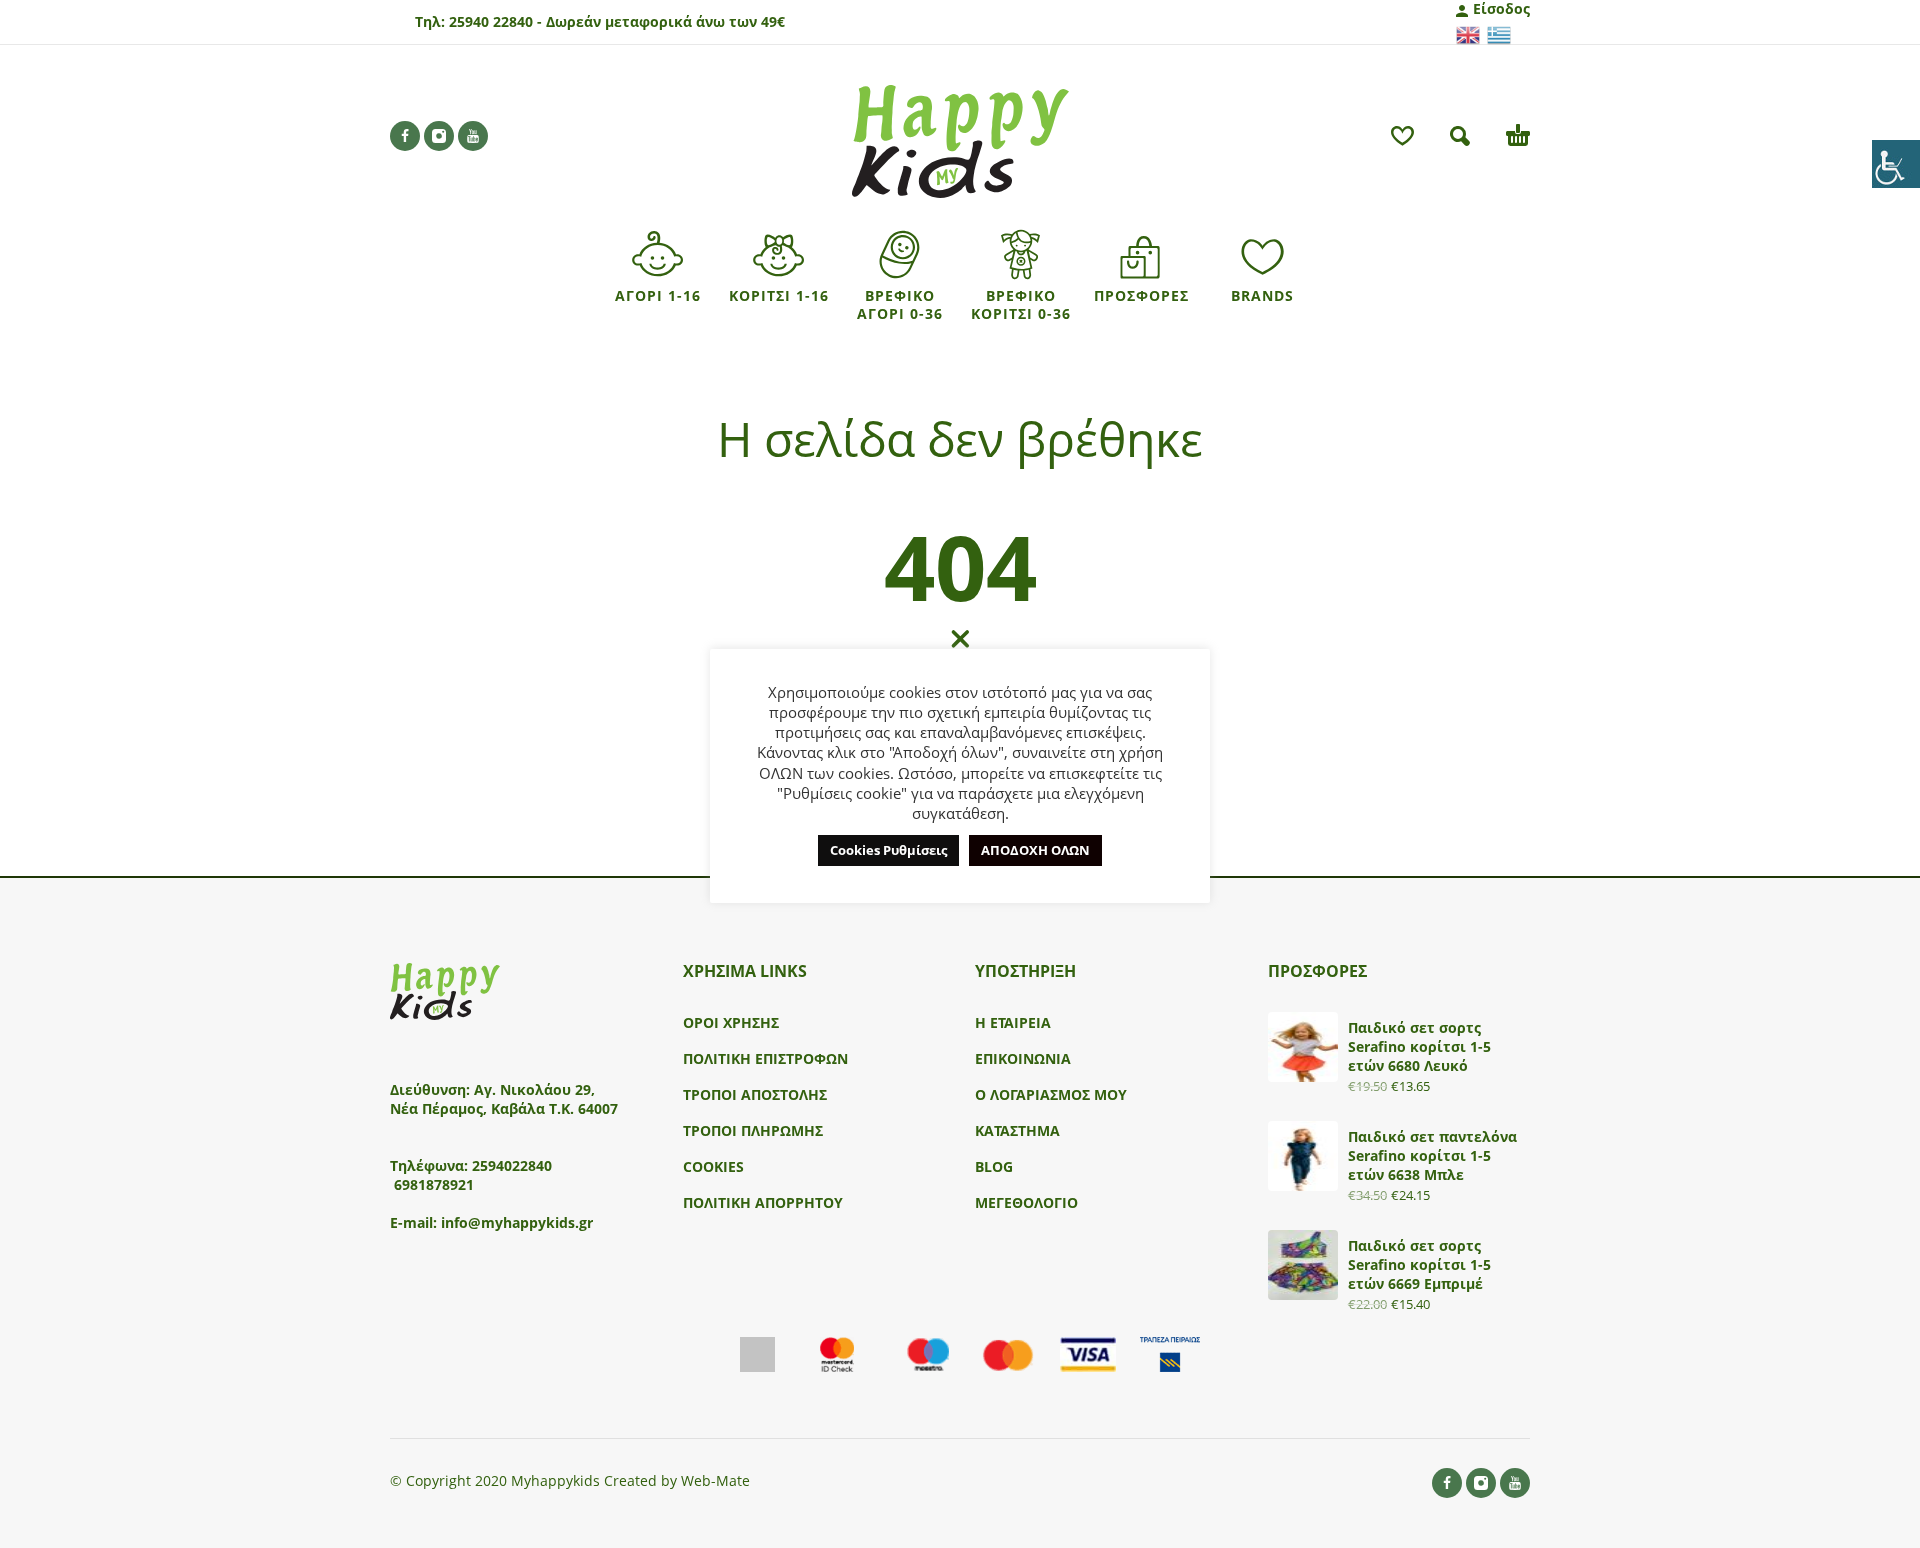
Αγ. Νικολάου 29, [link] (534, 1089)
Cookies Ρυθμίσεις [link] (888, 850)
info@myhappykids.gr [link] (517, 1222)
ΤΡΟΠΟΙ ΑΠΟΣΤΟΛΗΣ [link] (755, 1094)
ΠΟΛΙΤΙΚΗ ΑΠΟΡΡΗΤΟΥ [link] (763, 1202)
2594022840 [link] (512, 1165)
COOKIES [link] (713, 1166)
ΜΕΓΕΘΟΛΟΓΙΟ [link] (1026, 1202)
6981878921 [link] (434, 1184)
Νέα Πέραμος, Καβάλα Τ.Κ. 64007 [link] (506, 1108)
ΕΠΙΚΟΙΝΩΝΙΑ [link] (1023, 1058)
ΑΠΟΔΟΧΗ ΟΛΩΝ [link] (1035, 850)
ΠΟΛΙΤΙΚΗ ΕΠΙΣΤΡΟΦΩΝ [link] (765, 1058)
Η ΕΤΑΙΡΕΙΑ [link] (1013, 1022)
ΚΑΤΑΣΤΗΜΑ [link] (1017, 1130)
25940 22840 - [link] (495, 21)
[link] (1896, 164)
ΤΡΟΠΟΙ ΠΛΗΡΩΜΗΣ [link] (753, 1130)
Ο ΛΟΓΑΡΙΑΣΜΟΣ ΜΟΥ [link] (1051, 1094)
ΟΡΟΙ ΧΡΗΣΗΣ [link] (731, 1022)
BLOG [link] (994, 1166)
